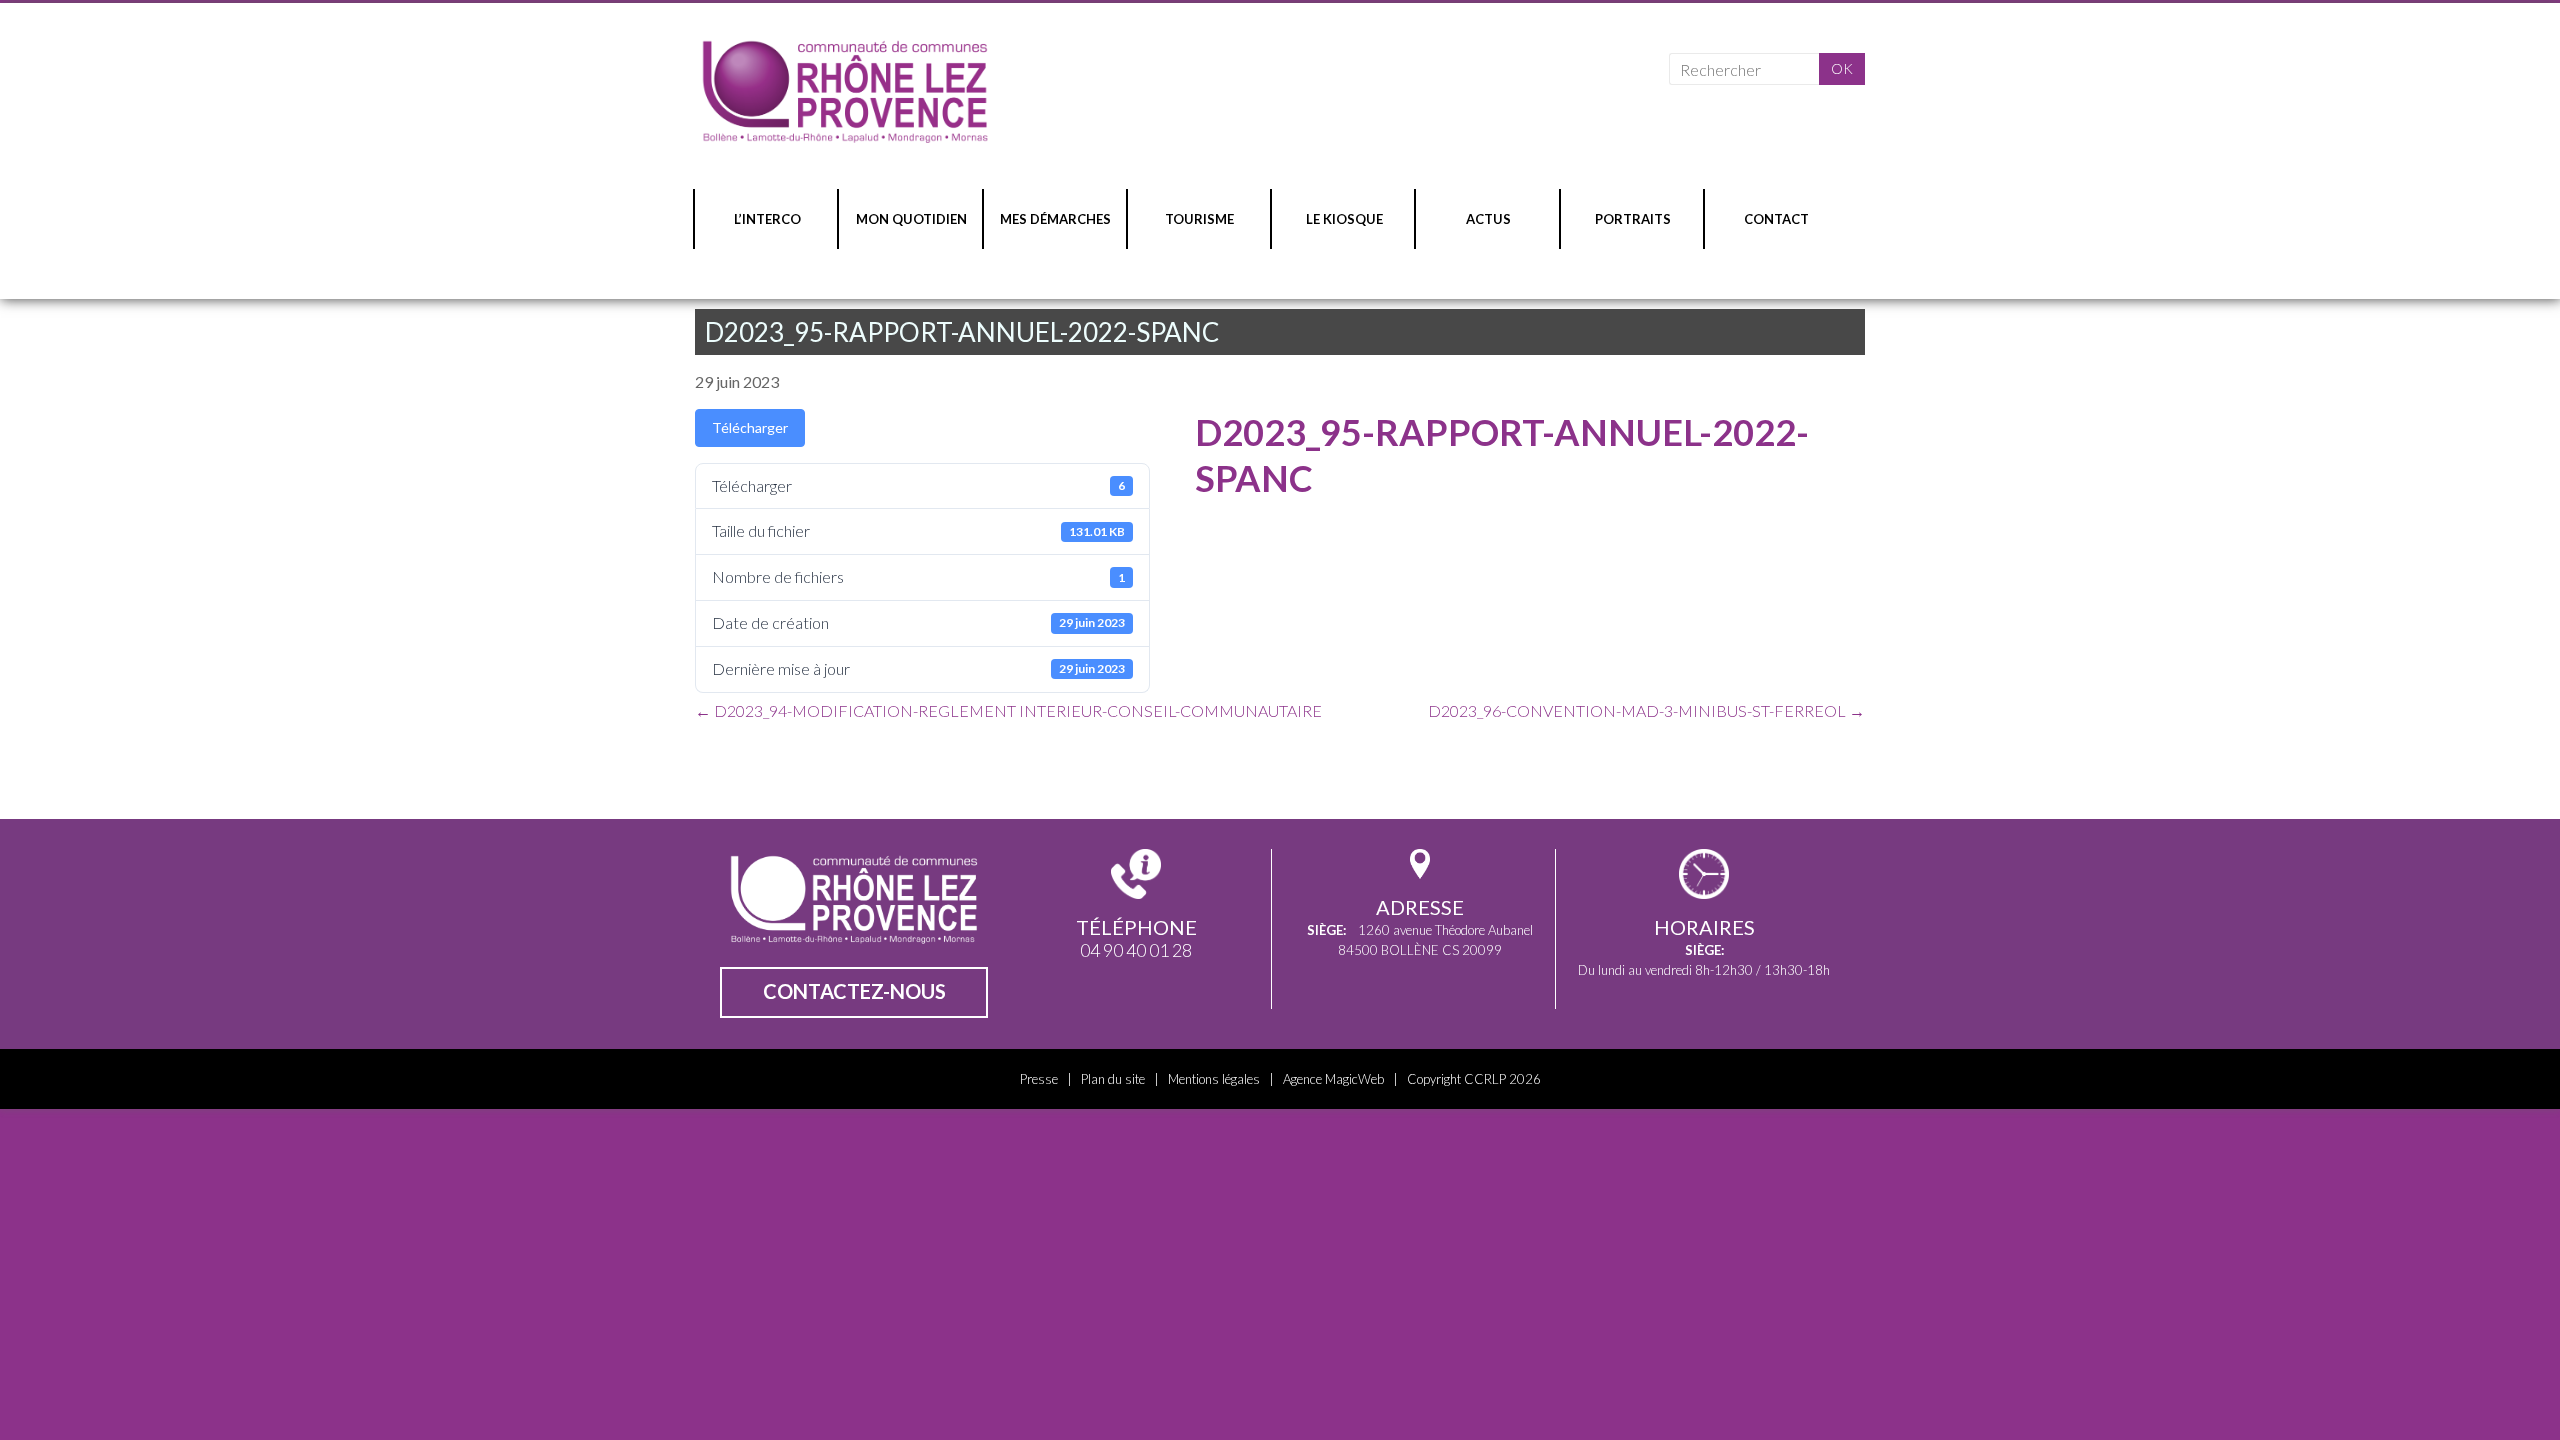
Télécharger (750, 427)
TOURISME (1199, 219)
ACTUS (1488, 219)
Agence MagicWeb (1333, 1079)
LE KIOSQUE (1344, 219)
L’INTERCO (767, 219)
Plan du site (1113, 1079)
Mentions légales (1214, 1079)
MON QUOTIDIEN (911, 219)
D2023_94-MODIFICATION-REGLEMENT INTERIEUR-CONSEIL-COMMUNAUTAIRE (1008, 710)
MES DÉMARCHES (1055, 219)
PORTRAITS (1633, 219)
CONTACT (1776, 219)
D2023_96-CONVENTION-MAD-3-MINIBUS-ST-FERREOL (1646, 710)
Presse (1039, 1079)
